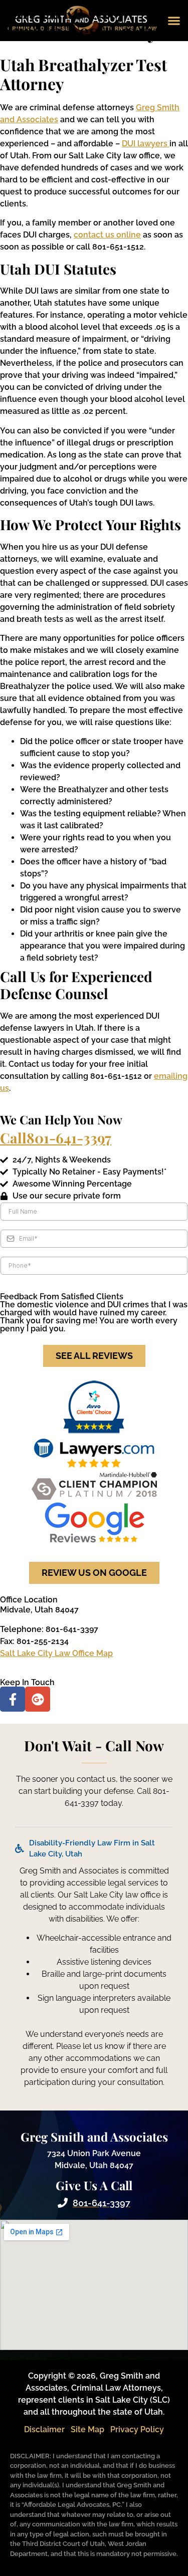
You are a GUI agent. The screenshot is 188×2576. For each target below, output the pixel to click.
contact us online (107, 235)
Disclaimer (44, 2429)
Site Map (87, 2429)
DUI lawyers (146, 144)
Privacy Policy (137, 2429)
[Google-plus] (38, 1699)
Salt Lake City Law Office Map (56, 1653)
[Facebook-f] (13, 1699)
